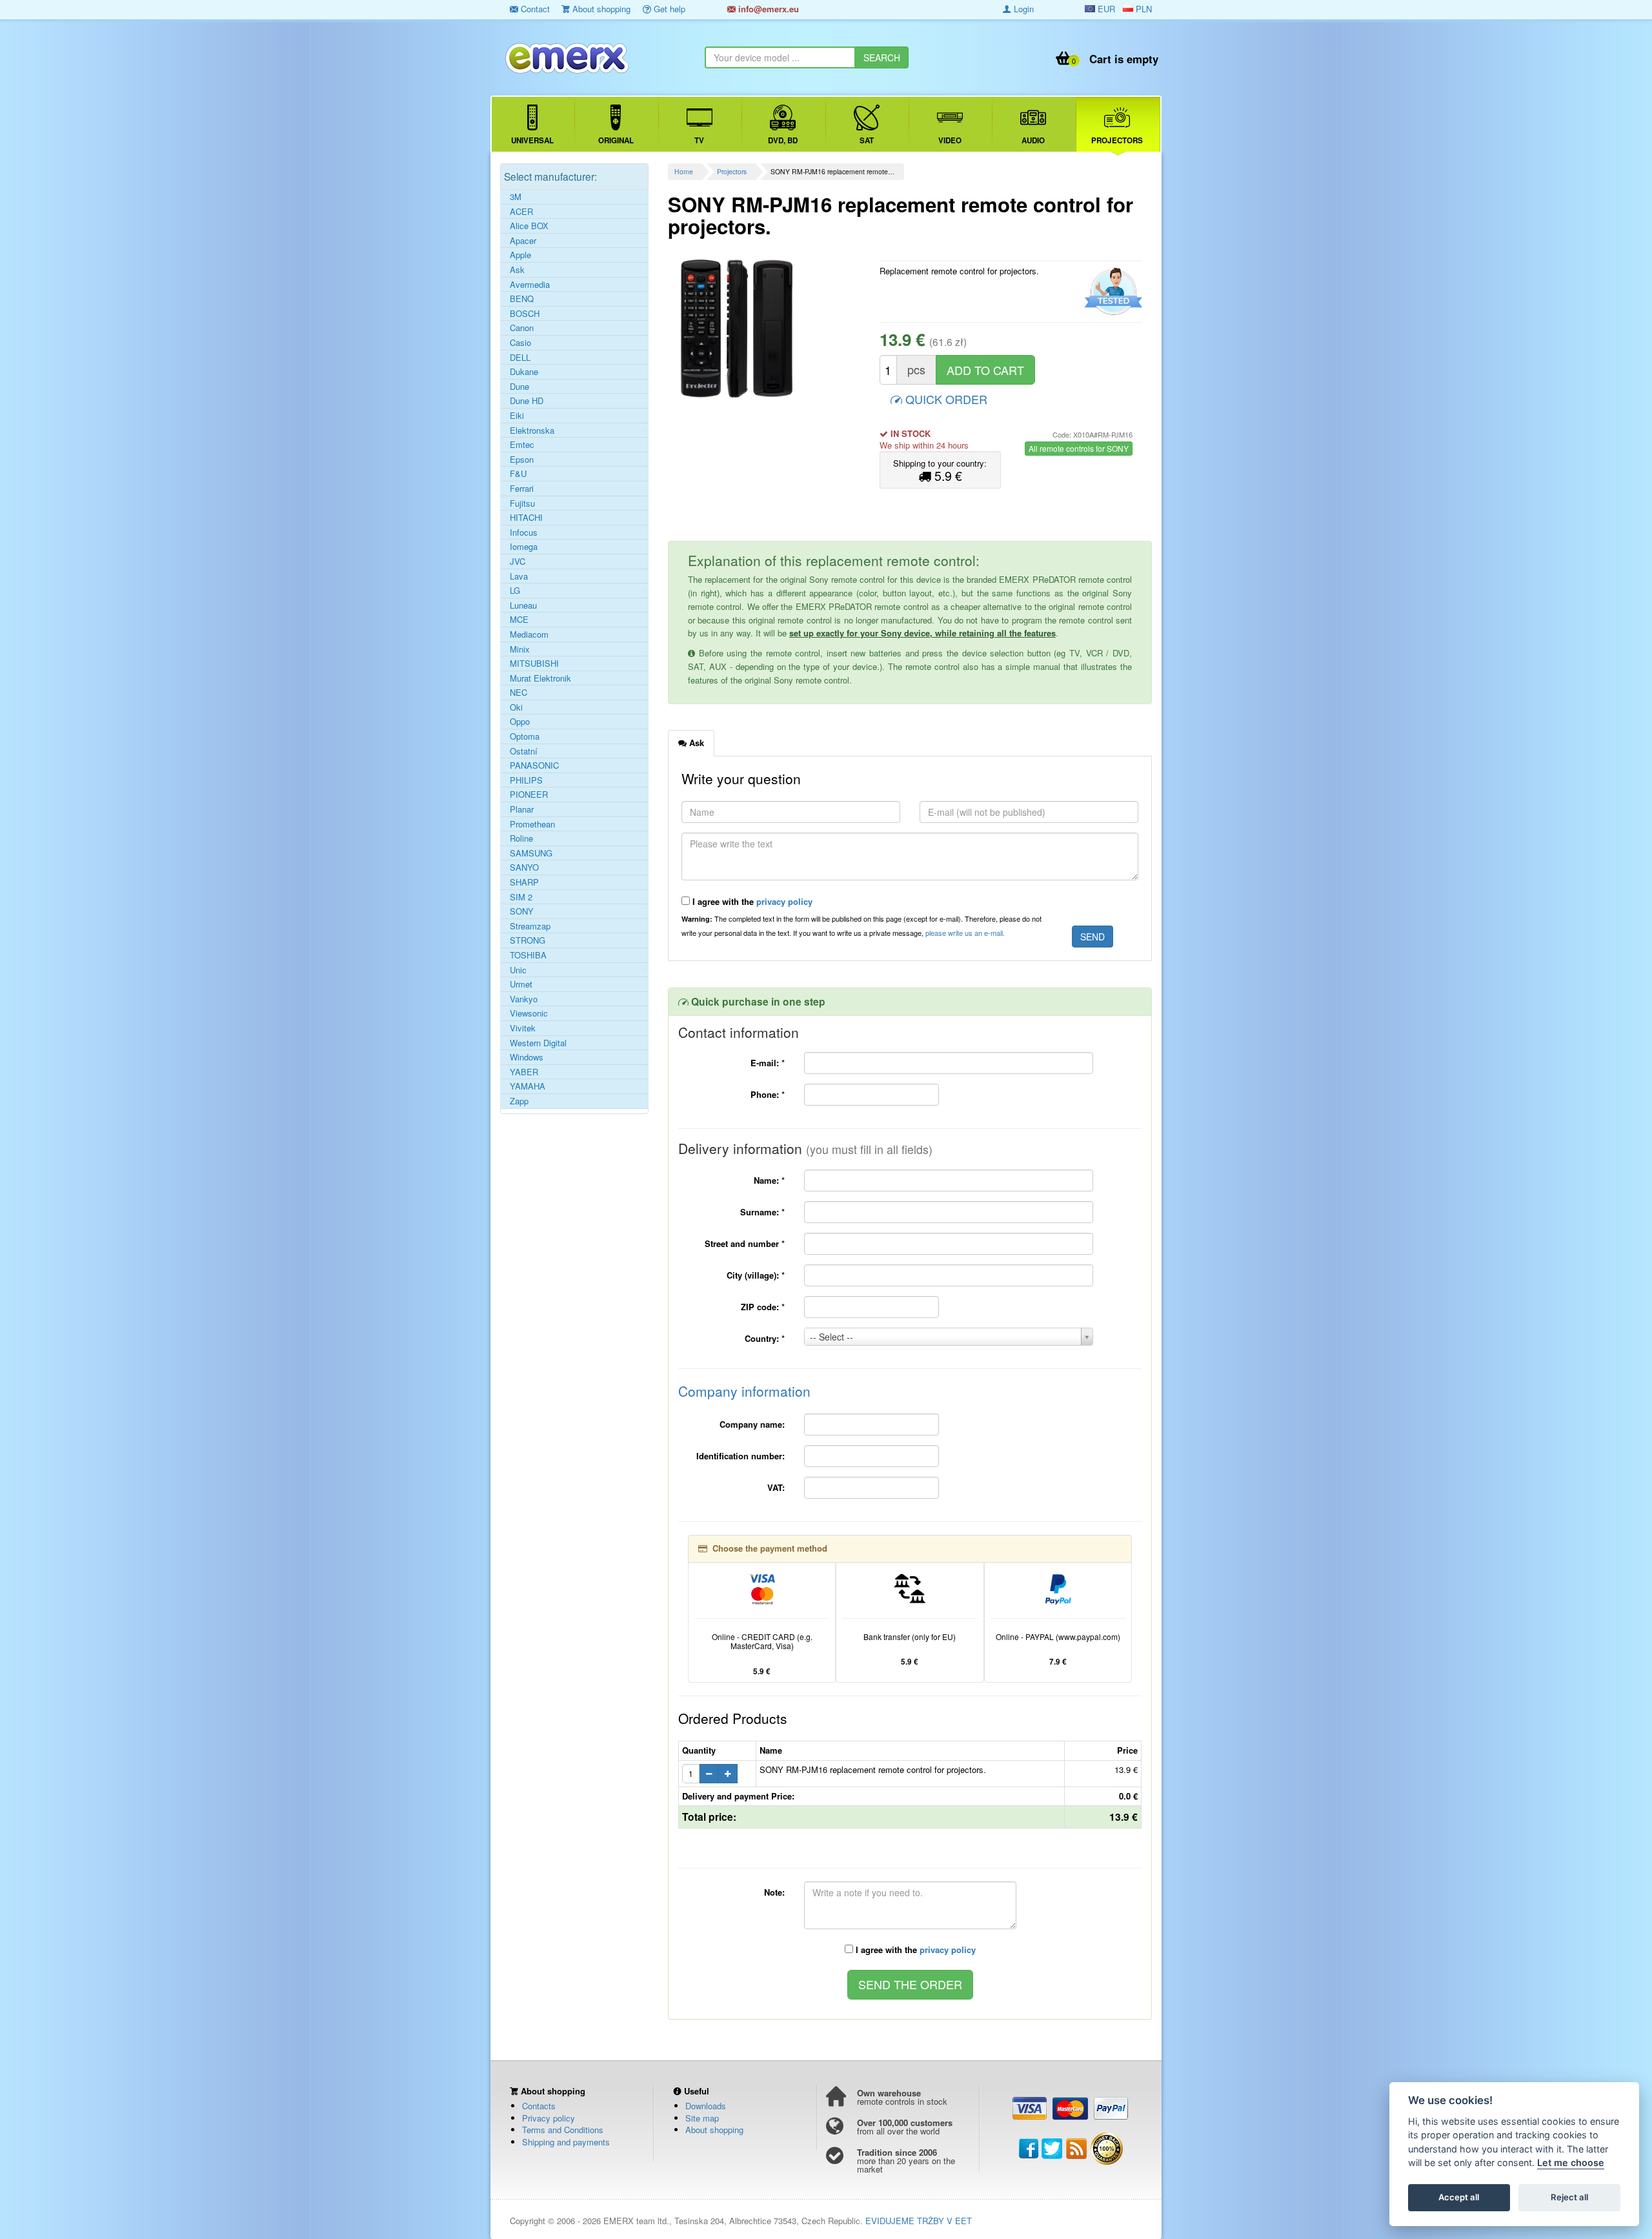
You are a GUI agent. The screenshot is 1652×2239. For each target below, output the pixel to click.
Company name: (752, 1424)
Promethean (532, 824)
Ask (517, 270)
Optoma (525, 736)
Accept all (1459, 2198)
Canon (522, 328)
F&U (518, 474)
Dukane (524, 372)
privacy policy (784, 901)
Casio (520, 343)
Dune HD (527, 401)
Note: (774, 1892)
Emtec (522, 445)
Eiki (517, 416)
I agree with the (751, 901)
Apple (520, 255)
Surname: (762, 1212)
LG (515, 591)
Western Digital (538, 1043)
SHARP (524, 882)
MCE (519, 620)
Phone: (768, 1094)
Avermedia (530, 285)
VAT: (776, 1487)
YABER (524, 1072)
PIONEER (529, 795)
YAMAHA (528, 1086)
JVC (518, 562)
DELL (520, 358)
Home (684, 171)
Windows (527, 1057)
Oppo (520, 722)
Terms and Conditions (563, 2130)
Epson (522, 460)
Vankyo (524, 999)
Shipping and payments (566, 2142)
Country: (765, 1338)
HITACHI (526, 518)
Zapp (519, 1101)
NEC (519, 693)
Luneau (523, 605)
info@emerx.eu (767, 9)
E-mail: (768, 1063)
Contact (534, 9)
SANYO (524, 867)
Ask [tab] (695, 743)
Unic (518, 970)
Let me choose (1571, 2163)
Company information (744, 1391)
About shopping (600, 9)
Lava (519, 576)
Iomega (524, 547)
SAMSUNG (531, 853)
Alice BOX (529, 226)
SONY (522, 911)
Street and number (745, 1243)
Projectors (732, 171)
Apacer (523, 241)
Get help (668, 9)
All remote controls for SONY (1079, 448)
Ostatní (524, 751)
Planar (522, 809)
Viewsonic (529, 1013)
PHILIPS (526, 780)
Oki (516, 707)
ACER (521, 212)
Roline (521, 838)
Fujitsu (522, 503)
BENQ (522, 299)
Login (1022, 9)
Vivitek (523, 1028)
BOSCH (525, 314)
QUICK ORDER (945, 399)
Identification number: (740, 1456)
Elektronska (532, 431)
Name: (769, 1180)
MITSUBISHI (534, 664)
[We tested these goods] (1112, 292)
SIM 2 (521, 897)
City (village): (756, 1275)
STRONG (528, 940)
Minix (520, 649)
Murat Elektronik (540, 678)
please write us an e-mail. (965, 933)
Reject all (1569, 2198)
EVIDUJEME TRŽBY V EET (919, 2221)
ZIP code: (763, 1307)
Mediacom (529, 634)
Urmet (521, 984)
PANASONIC (534, 765)
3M (516, 197)
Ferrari (522, 489)
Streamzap (530, 926)
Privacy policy (549, 2118)
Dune (519, 387)
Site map (702, 2118)
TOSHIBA (528, 955)
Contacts (539, 2106)
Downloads (706, 2106)
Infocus (524, 532)
